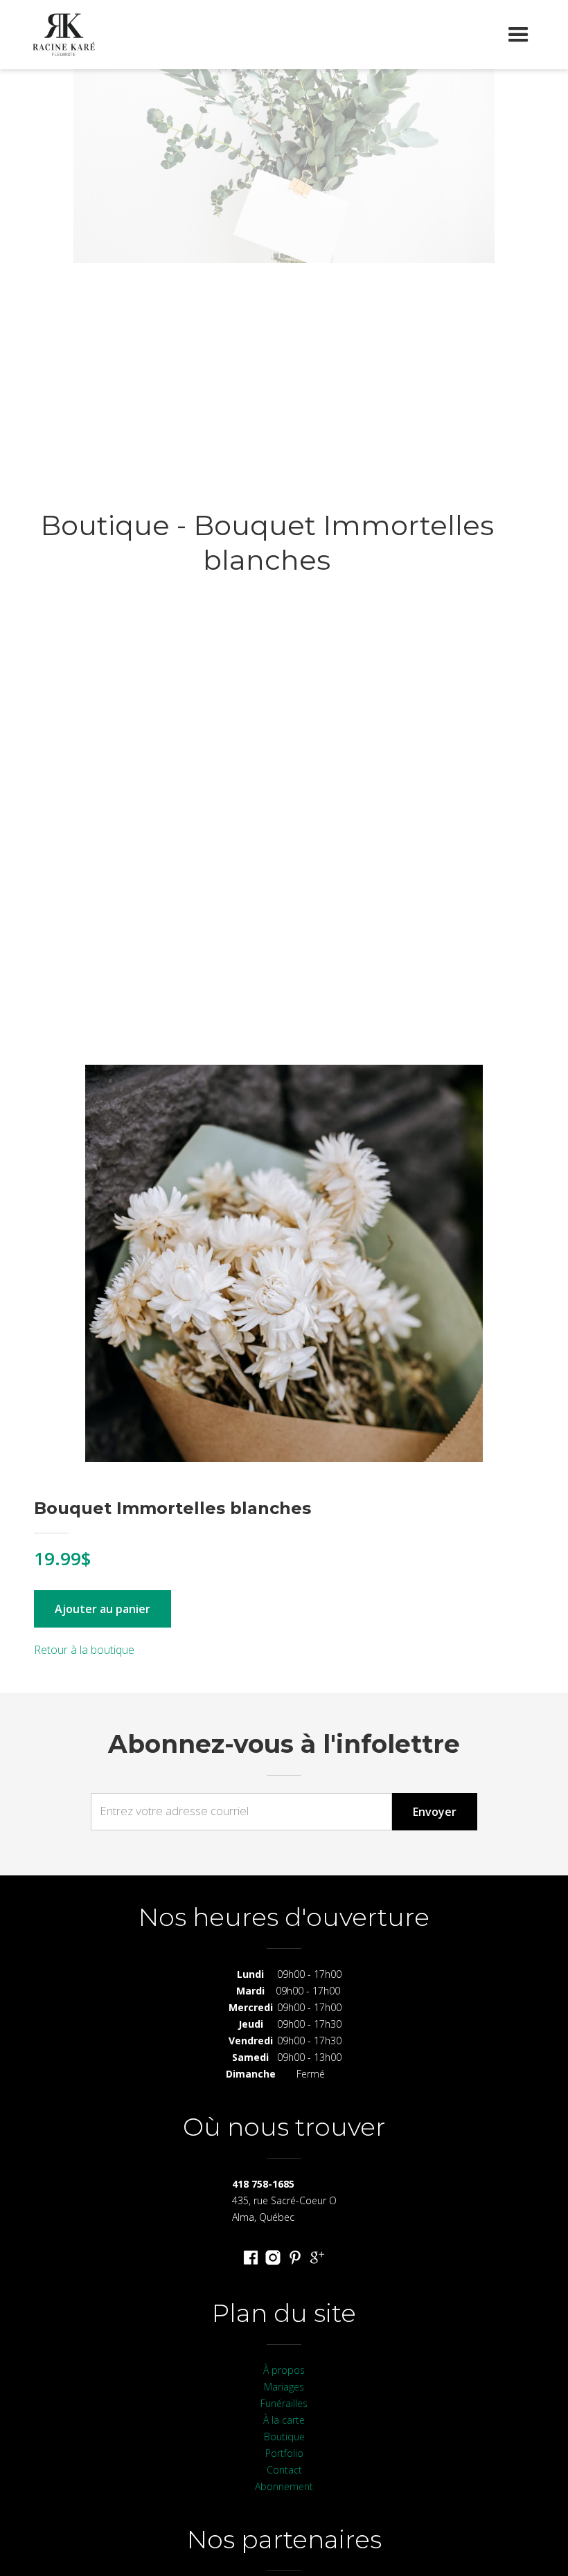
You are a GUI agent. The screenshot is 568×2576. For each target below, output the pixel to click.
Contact (284, 2470)
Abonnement (284, 2486)
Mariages (284, 2387)
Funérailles (284, 2403)
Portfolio (284, 2453)
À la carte (284, 2420)
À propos (284, 2370)
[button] (518, 35)
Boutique (284, 2437)
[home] (64, 35)
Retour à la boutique (84, 1650)
